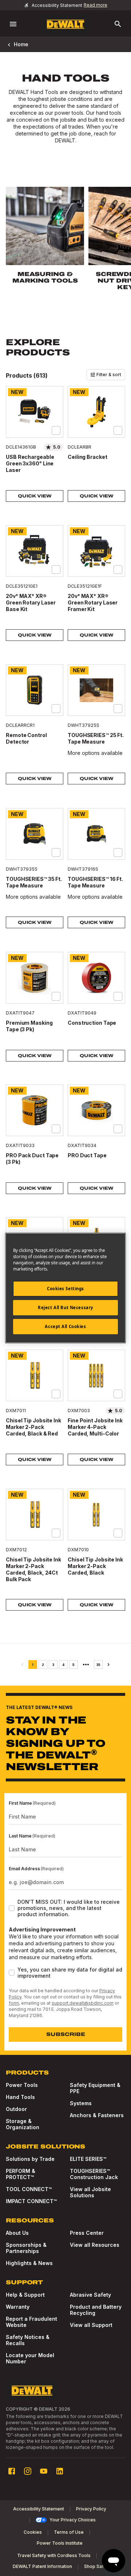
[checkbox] (56, 430)
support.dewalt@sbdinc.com (83, 2003)
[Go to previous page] (23, 1665)
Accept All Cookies (65, 1326)
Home (21, 44)
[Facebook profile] (12, 2471)
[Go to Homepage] (65, 24)
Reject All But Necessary (65, 1307)
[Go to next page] (108, 1665)
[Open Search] (118, 24)
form (14, 2003)
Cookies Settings (65, 1289)
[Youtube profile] (44, 2471)
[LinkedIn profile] (60, 2471)
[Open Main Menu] (13, 24)
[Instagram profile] (28, 2471)
